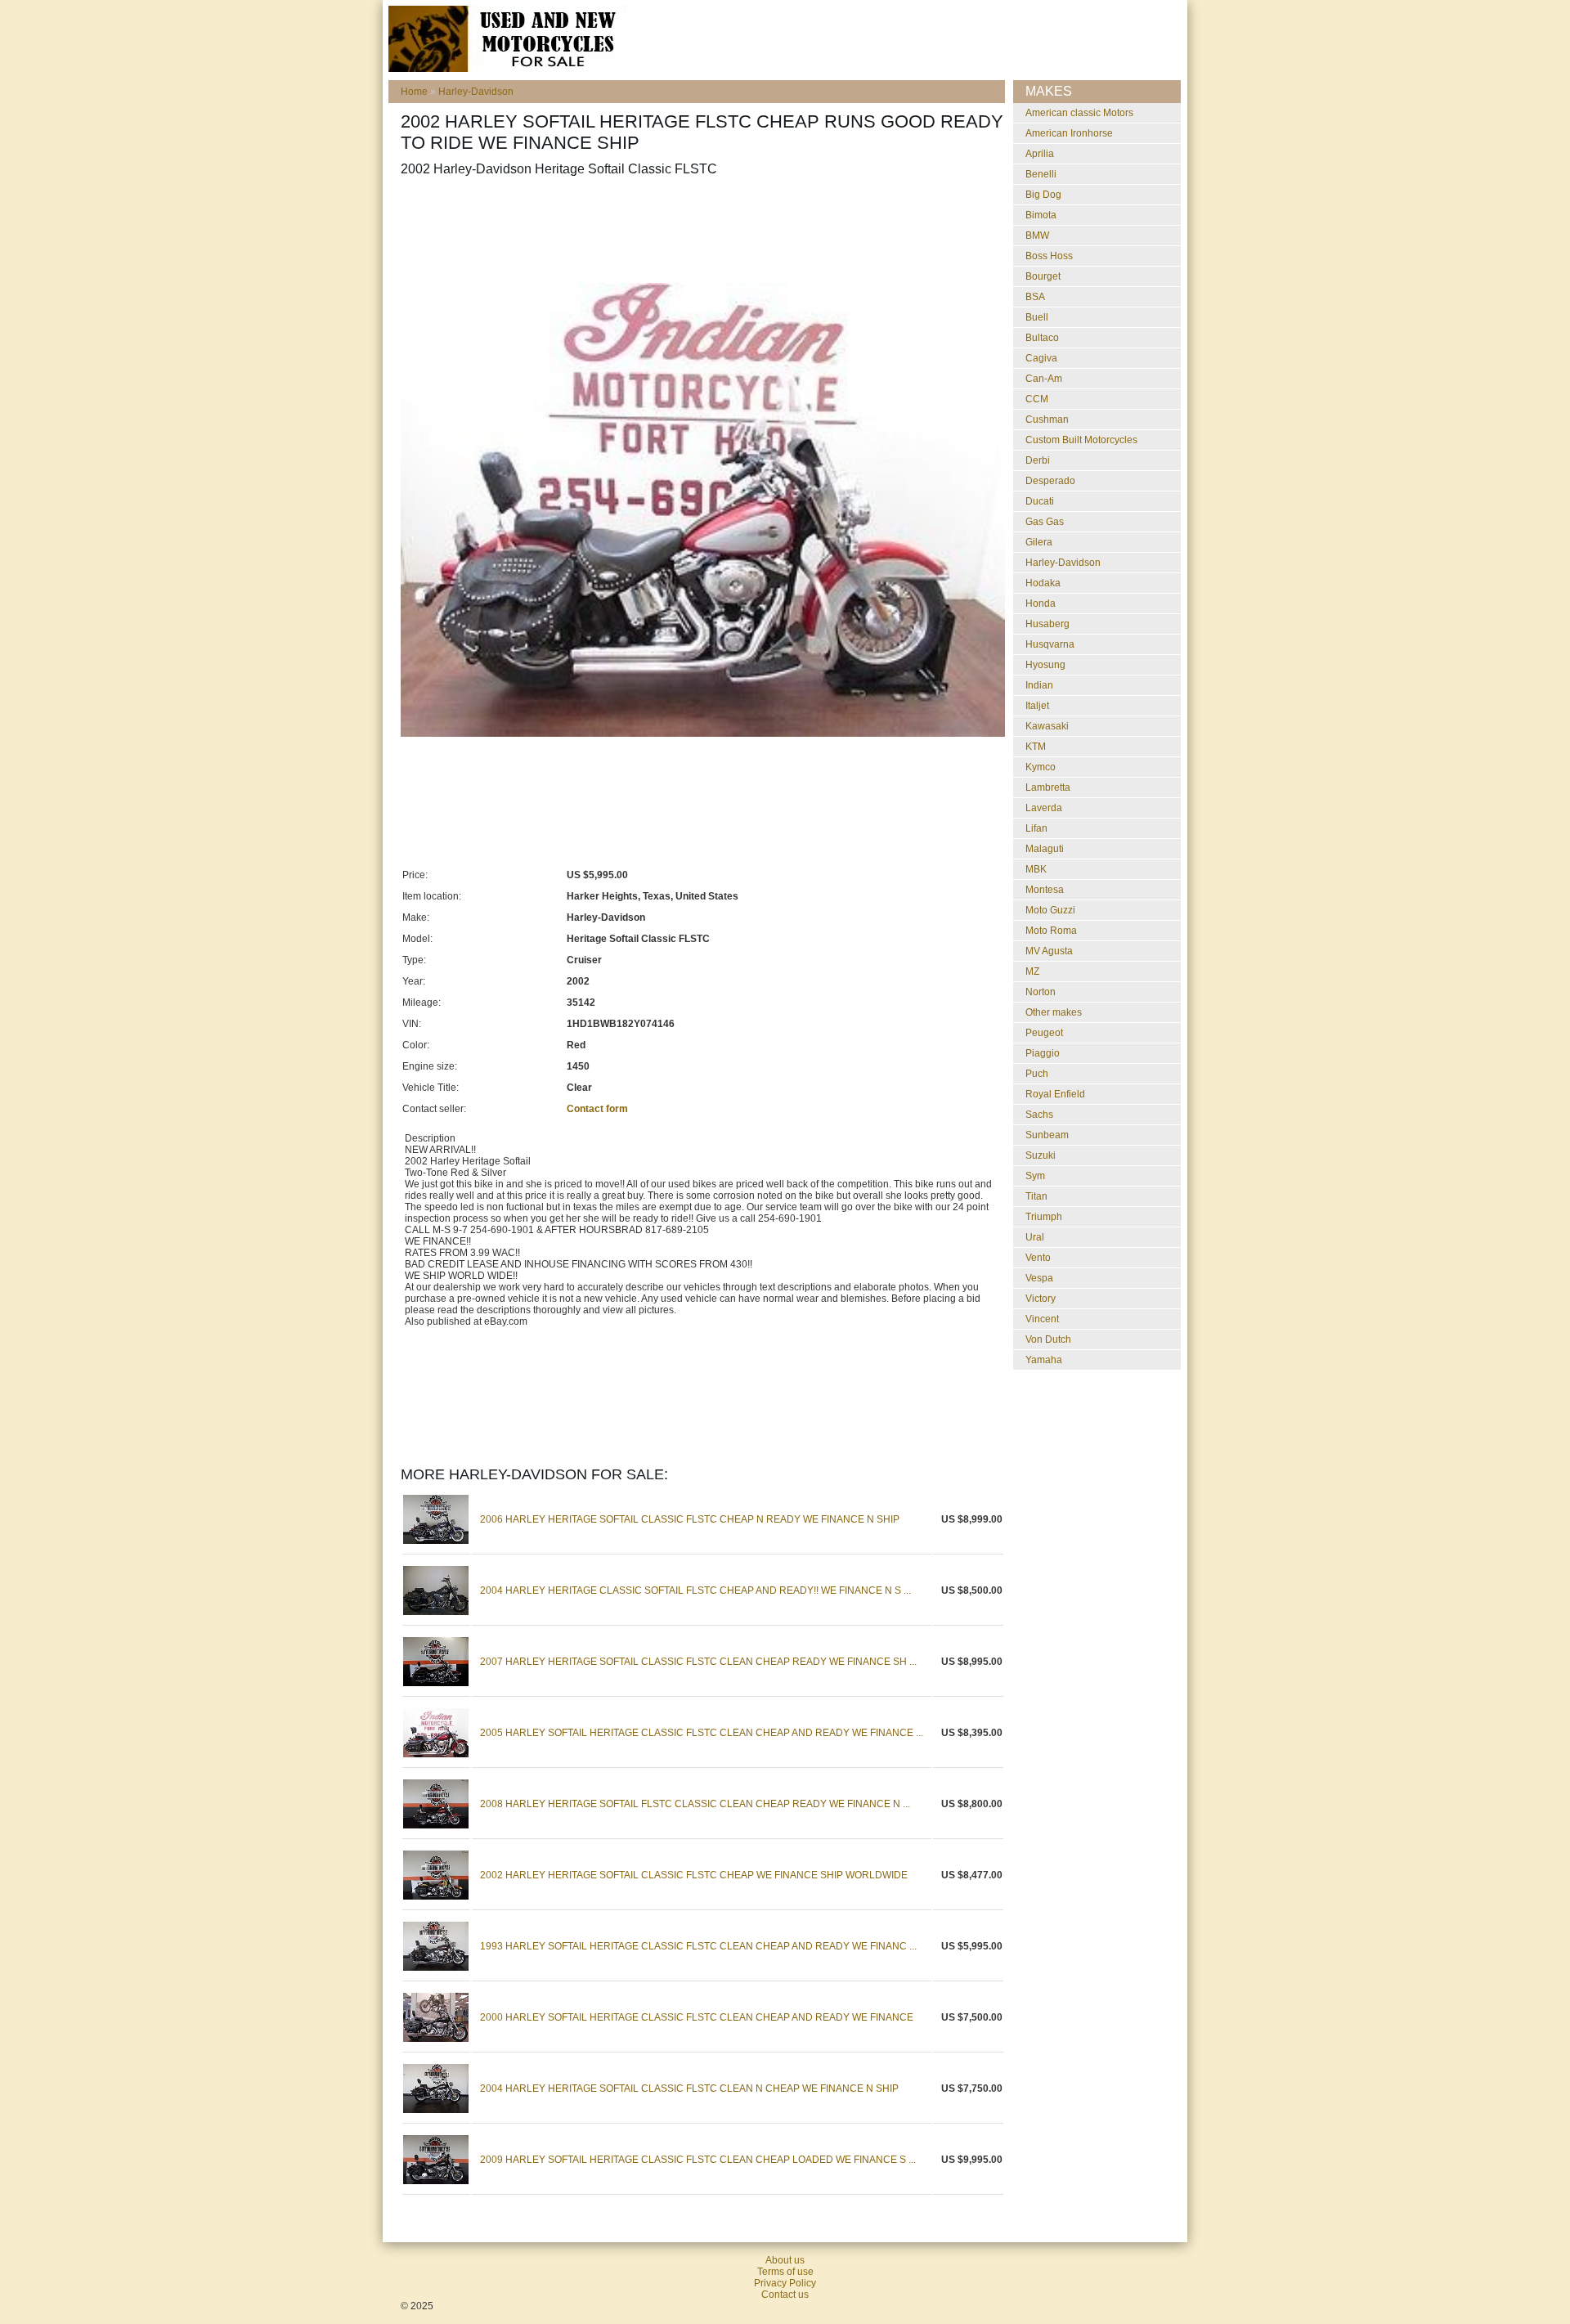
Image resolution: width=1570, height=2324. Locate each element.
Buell (1037, 317)
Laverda (1044, 808)
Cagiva (1041, 358)
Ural (1035, 1237)
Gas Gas (1045, 522)
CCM (1037, 399)
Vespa (1039, 1278)
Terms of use (785, 2272)
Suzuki (1041, 1155)
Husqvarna (1050, 644)
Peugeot (1044, 1033)
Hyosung (1045, 665)
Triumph (1044, 1217)
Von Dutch (1048, 1339)
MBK (1036, 869)
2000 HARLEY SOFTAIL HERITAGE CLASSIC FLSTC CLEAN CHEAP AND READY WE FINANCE (697, 2017)
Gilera (1039, 542)
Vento (1038, 1258)
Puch (1037, 1074)
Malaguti (1045, 849)
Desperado (1050, 481)
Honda (1041, 603)
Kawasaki (1047, 726)
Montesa (1045, 890)
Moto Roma (1051, 931)
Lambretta (1048, 787)
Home (414, 92)
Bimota (1041, 215)
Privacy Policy (785, 2283)
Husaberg (1047, 624)
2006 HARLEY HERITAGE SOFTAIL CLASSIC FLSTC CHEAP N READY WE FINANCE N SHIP (690, 1519)
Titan (1036, 1196)
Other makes (1054, 1012)
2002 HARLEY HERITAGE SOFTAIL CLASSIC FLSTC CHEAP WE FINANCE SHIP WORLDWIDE (694, 1875)
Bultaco (1042, 338)
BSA (1035, 297)
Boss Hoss (1049, 256)
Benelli (1041, 174)
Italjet (1037, 706)
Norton (1041, 992)
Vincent (1042, 1319)
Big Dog (1043, 195)
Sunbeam (1047, 1135)
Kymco (1041, 767)
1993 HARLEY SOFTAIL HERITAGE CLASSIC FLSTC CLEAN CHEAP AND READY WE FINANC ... (698, 1946)
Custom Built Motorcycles (1081, 440)
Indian (1039, 685)
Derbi (1038, 460)
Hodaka (1043, 583)
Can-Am (1044, 379)
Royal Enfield (1055, 1094)
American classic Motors (1079, 113)
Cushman (1047, 419)
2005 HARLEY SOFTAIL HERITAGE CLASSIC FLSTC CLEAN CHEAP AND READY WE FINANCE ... (702, 1733)
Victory (1041, 1299)
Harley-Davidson (476, 92)
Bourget (1043, 276)
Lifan (1036, 828)
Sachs (1039, 1115)
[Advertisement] (698, 230)
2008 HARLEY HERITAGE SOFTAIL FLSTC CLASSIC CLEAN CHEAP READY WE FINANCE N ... (695, 1804)
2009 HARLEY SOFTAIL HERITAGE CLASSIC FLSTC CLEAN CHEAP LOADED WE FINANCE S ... (698, 2160)
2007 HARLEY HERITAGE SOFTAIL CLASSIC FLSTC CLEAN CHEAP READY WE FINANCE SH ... (698, 1662)
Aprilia (1040, 154)
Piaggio (1043, 1053)
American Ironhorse (1069, 133)
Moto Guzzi (1050, 910)
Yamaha (1044, 1360)
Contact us (785, 2295)
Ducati (1040, 501)
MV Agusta (1049, 951)
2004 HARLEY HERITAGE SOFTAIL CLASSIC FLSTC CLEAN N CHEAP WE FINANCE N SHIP (689, 2088)
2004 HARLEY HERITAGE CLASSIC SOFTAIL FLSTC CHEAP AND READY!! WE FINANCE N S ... (695, 1590)
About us (785, 2260)
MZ (1032, 971)
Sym (1035, 1176)
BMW (1037, 236)
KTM (1036, 747)
